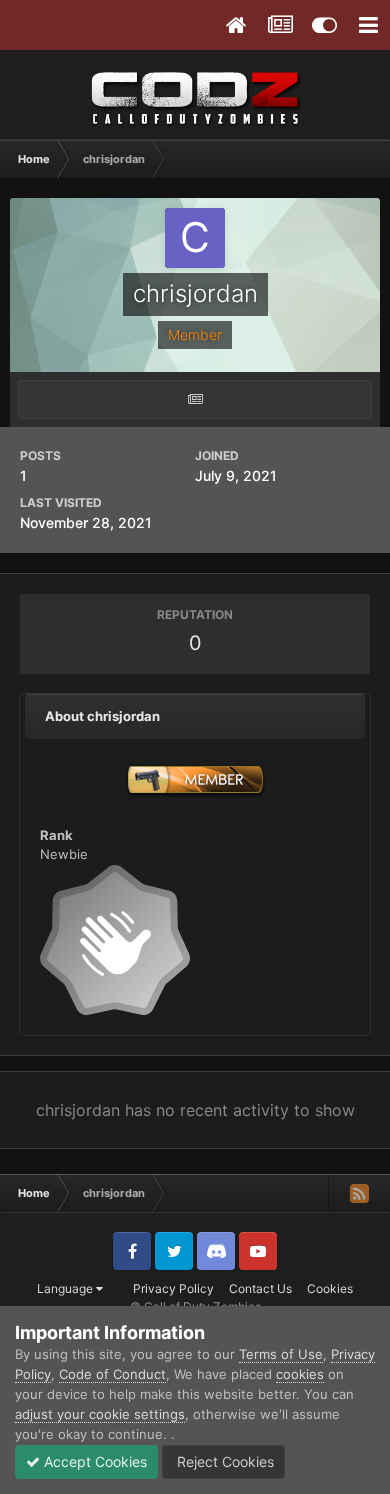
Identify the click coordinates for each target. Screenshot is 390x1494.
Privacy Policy (173, 1288)
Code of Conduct (112, 1374)
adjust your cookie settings (100, 1414)
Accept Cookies (93, 1461)
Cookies (330, 1288)
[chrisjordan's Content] (195, 399)
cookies (300, 1374)
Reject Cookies (223, 1461)
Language (66, 1288)
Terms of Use (281, 1354)
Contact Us (260, 1288)
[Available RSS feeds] (359, 1193)
